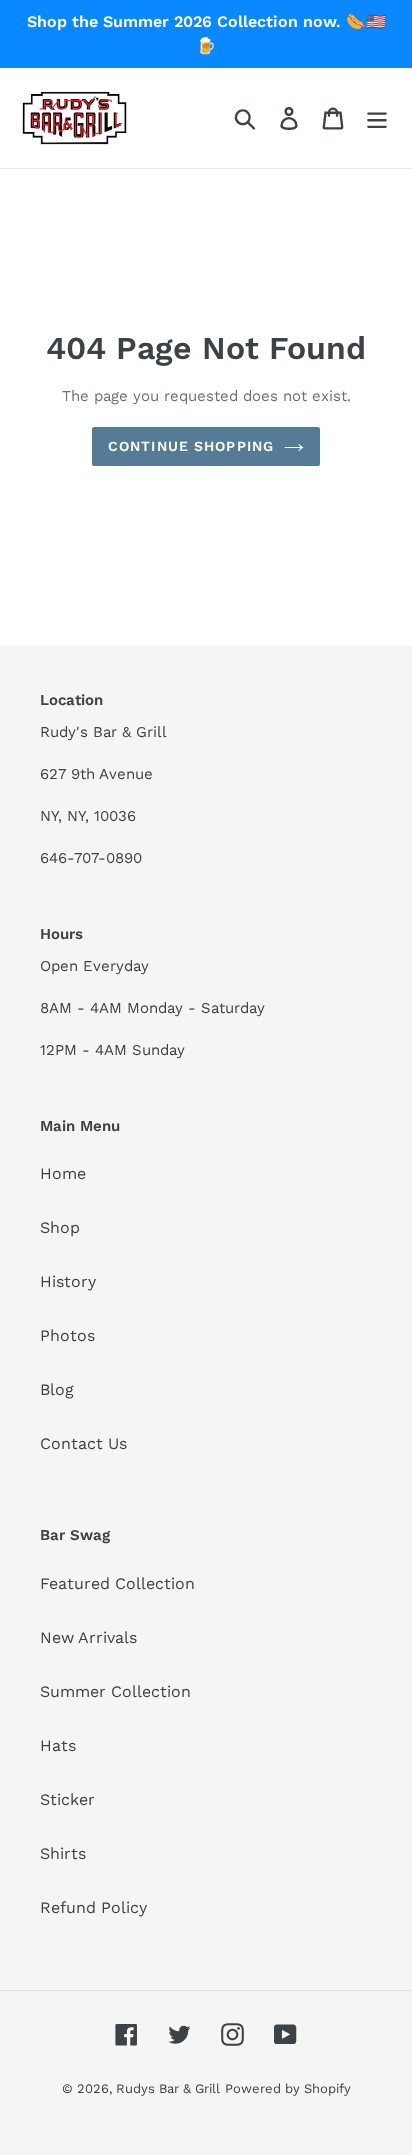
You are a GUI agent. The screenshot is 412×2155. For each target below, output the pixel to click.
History (68, 1281)
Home (63, 1173)
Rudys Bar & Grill (168, 2088)
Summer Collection (115, 1691)
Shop (60, 1227)
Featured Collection (117, 1583)
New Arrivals (88, 1637)
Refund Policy (93, 1907)
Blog (57, 1389)
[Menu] (377, 118)
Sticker (67, 1799)
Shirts (63, 1853)
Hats (58, 1745)
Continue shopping (191, 446)
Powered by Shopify (288, 2088)
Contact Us (83, 1443)
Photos (67, 1335)
